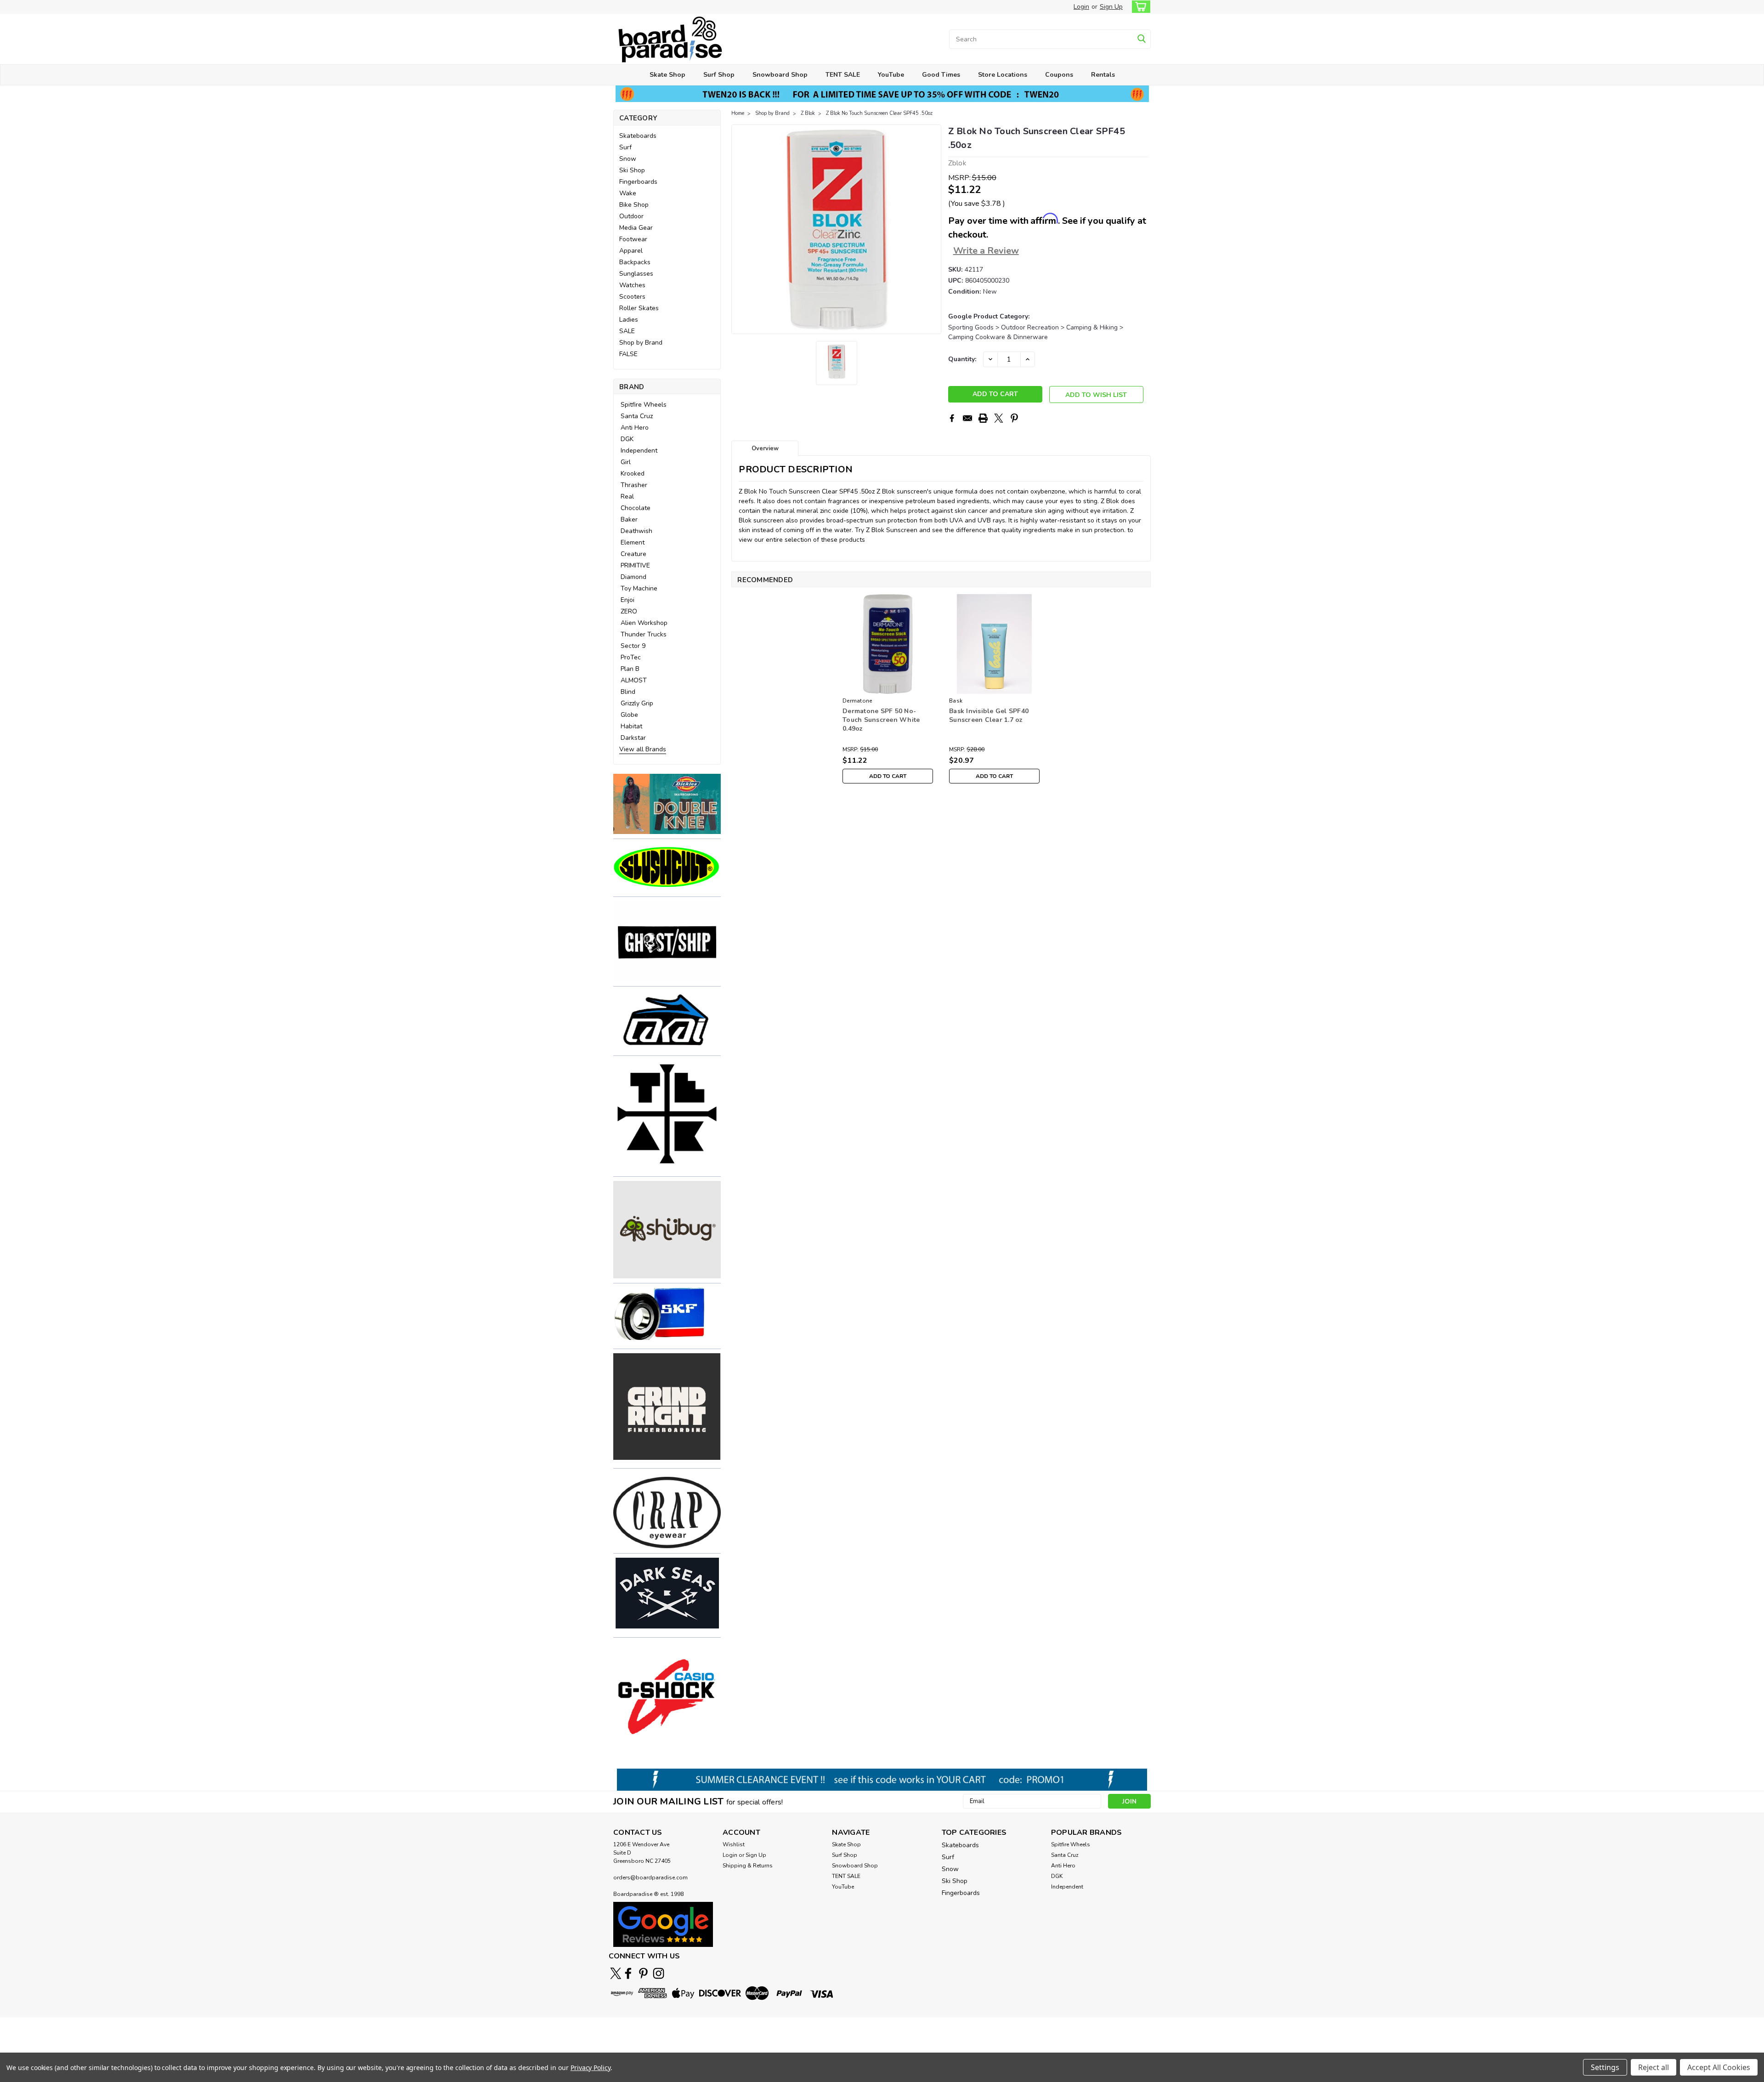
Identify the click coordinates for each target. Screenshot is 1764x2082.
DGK (627, 439)
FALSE (628, 354)
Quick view (888, 687)
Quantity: (962, 359)
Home (738, 113)
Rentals (1103, 75)
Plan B (630, 669)
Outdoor (631, 216)
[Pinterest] (1014, 418)
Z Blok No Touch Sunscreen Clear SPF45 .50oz (879, 113)
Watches (632, 285)
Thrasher (634, 485)
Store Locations (1003, 75)
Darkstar (633, 738)
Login (1081, 7)
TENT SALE (843, 75)
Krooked (633, 474)
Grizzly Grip (637, 703)
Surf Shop (719, 75)
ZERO (629, 611)
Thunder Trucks (644, 634)
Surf (625, 147)
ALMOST (634, 680)
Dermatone (857, 701)
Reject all (1654, 2067)
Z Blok (808, 113)
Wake (628, 193)
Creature (633, 554)
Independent (639, 451)
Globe (629, 715)
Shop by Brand (641, 343)
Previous (739, 229)
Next (933, 229)
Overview (765, 448)
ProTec (631, 657)
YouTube (891, 75)
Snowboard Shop (780, 75)
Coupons (1059, 75)
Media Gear (636, 228)
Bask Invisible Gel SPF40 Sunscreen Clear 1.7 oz (989, 715)
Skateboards (638, 136)
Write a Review (986, 251)
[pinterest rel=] (643, 1973)
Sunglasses (636, 274)
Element (633, 542)
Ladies (629, 320)
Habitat (631, 726)
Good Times (941, 75)
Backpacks (635, 262)
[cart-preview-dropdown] (1139, 7)
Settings (1605, 2067)
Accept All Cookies (1719, 2067)
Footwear (633, 239)
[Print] (983, 418)
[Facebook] (952, 418)
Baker (629, 519)
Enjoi (628, 600)
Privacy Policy (591, 2068)
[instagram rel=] (659, 1973)
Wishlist (734, 1844)
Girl (626, 462)
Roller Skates (639, 308)
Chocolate (636, 508)
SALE (627, 331)
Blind (628, 692)
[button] (667, 804)
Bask (956, 701)
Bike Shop (634, 205)
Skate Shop (667, 75)
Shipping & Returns (748, 1866)
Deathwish (636, 531)
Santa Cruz (637, 416)
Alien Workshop (644, 623)
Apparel (631, 251)
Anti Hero (635, 428)
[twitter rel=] (616, 1973)
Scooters (632, 297)
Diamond (633, 577)
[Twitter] (999, 418)
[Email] (967, 418)
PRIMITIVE (635, 565)
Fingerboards (638, 182)
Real (627, 496)
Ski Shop (632, 170)
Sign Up (1111, 7)
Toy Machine (639, 588)
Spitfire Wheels (644, 405)
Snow (628, 159)
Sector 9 (633, 646)
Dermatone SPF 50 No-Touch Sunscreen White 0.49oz (881, 720)
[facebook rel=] (628, 1973)
